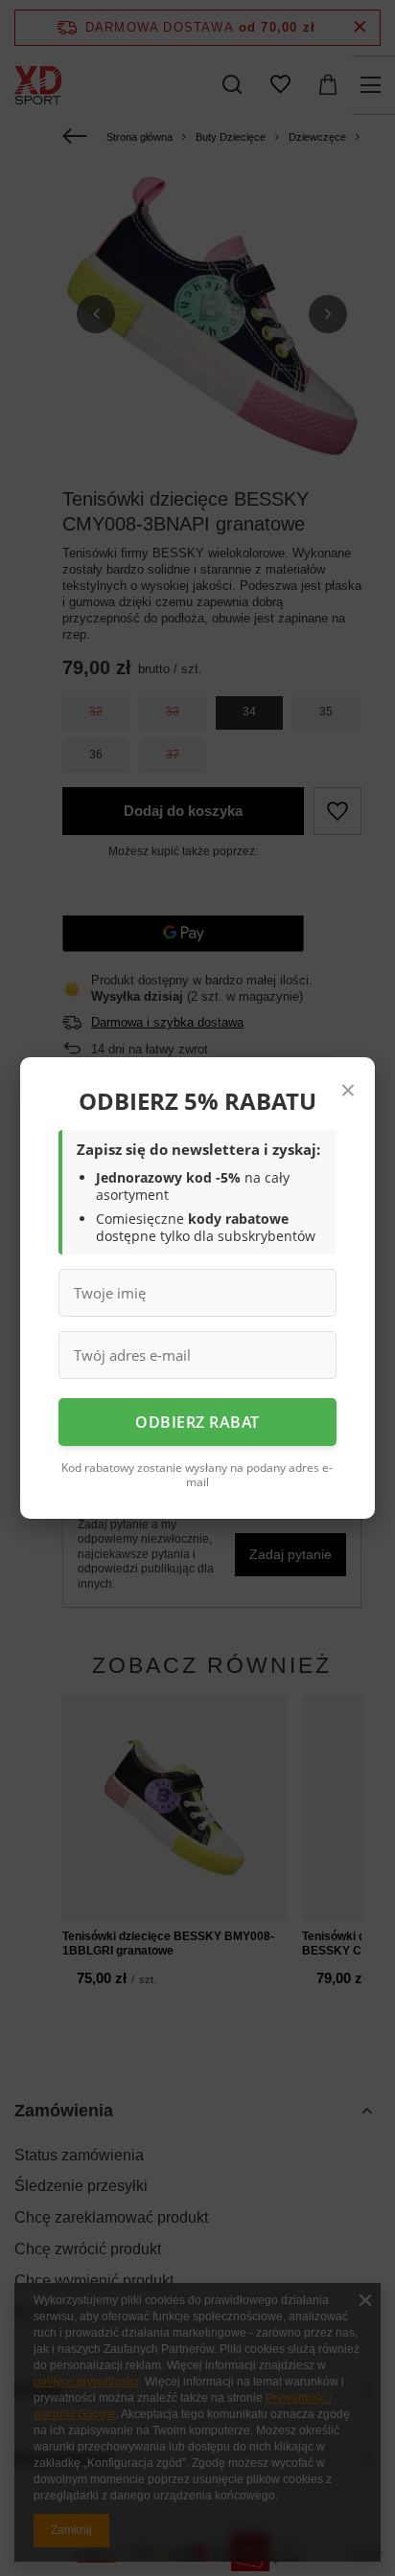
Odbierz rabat (197, 1422)
